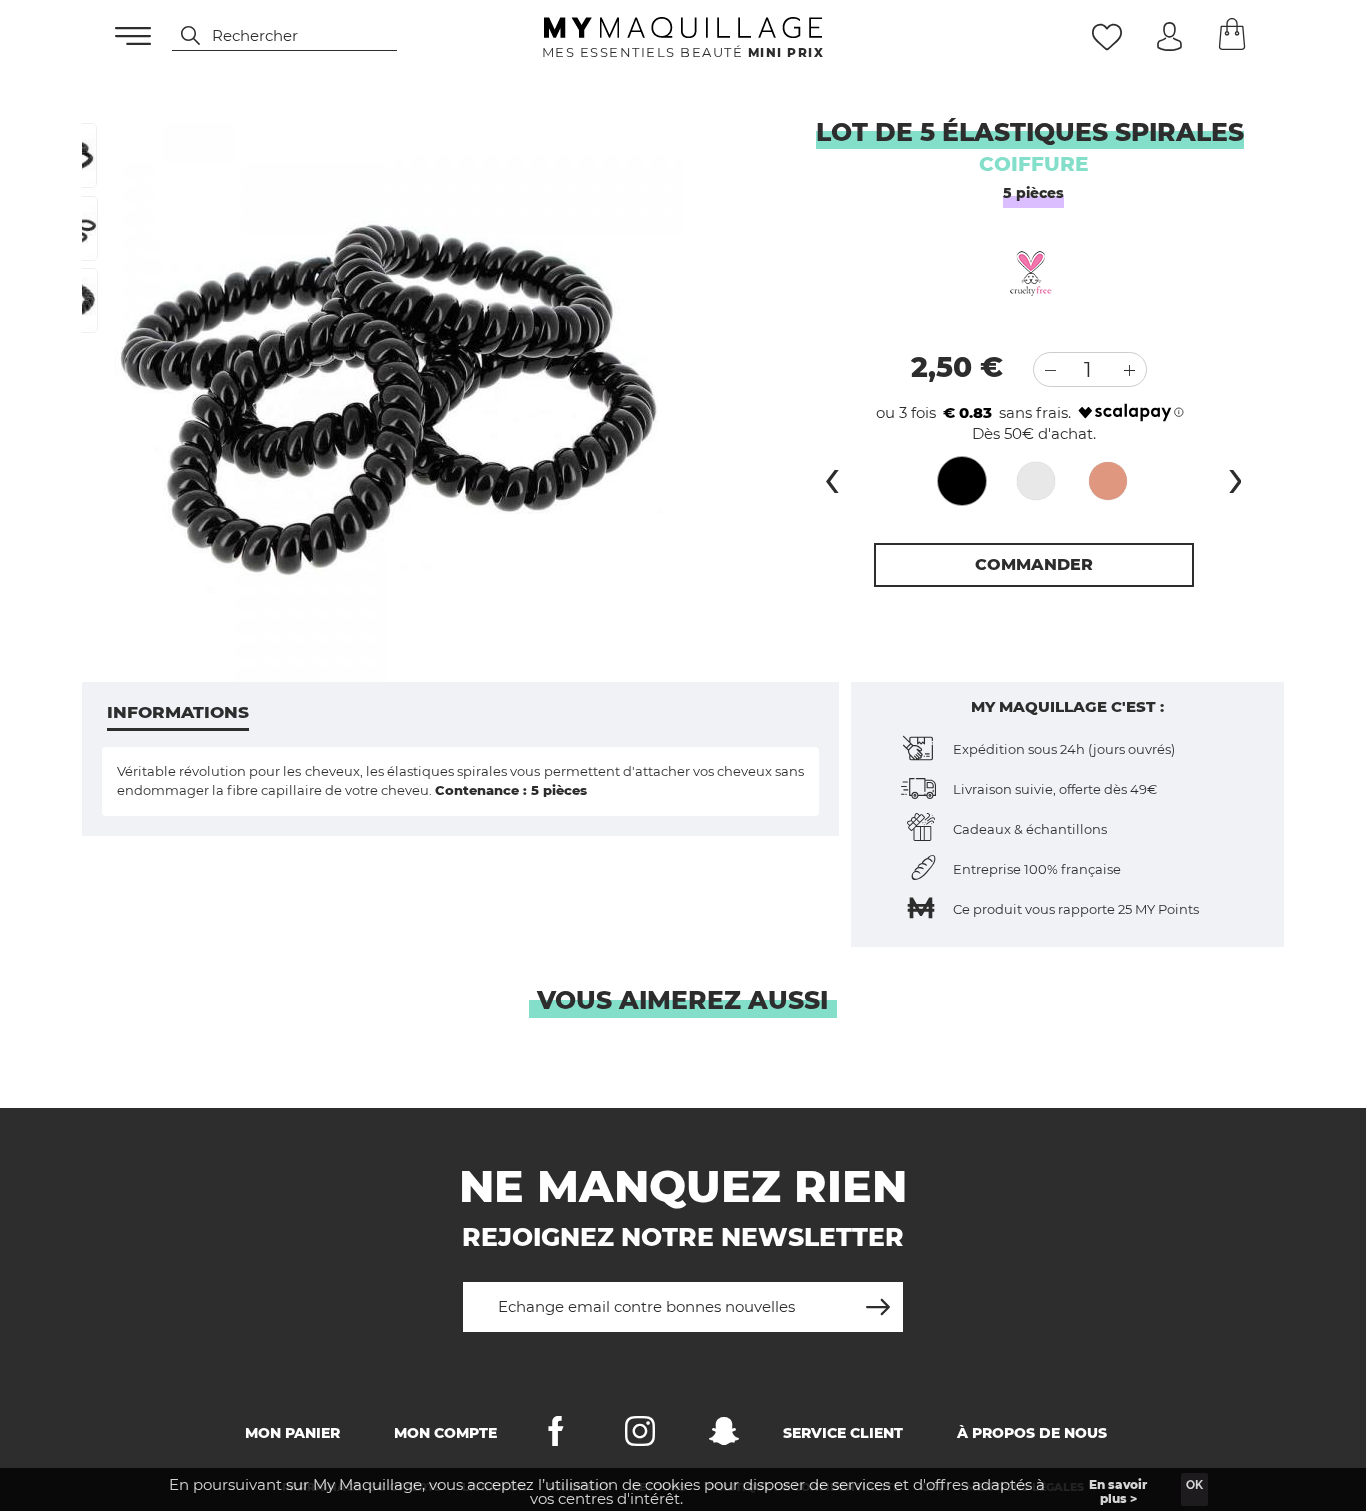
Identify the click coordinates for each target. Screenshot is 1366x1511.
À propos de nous (1032, 1433)
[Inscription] (878, 1299)
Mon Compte (445, 1433)
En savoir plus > (1118, 1491)
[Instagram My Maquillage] (640, 1435)
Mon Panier (292, 1433)
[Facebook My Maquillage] (556, 1435)
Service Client (843, 1433)
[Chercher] (181, 36)
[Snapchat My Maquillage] (724, 1435)
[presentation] (832, 476)
